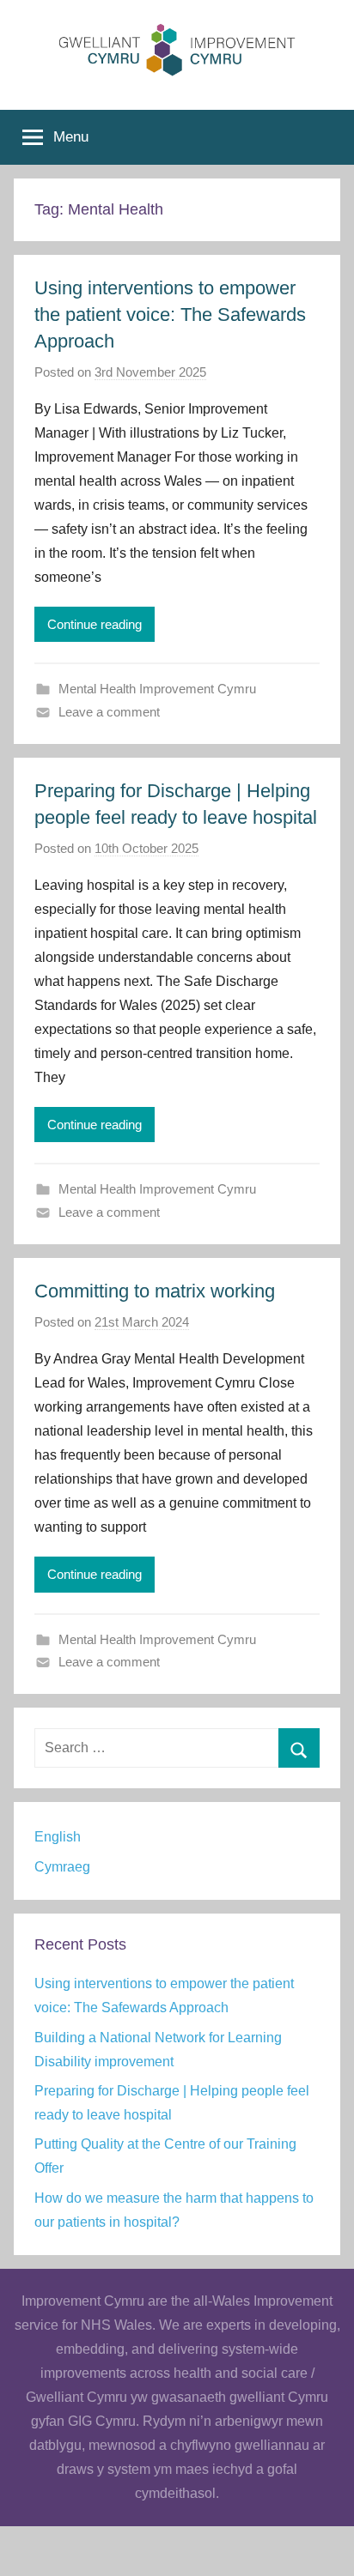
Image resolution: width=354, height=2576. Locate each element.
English (58, 1837)
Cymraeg (62, 1867)
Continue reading (95, 624)
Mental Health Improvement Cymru (157, 689)
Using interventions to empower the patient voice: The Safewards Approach (170, 314)
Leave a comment (109, 712)
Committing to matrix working (155, 1291)
